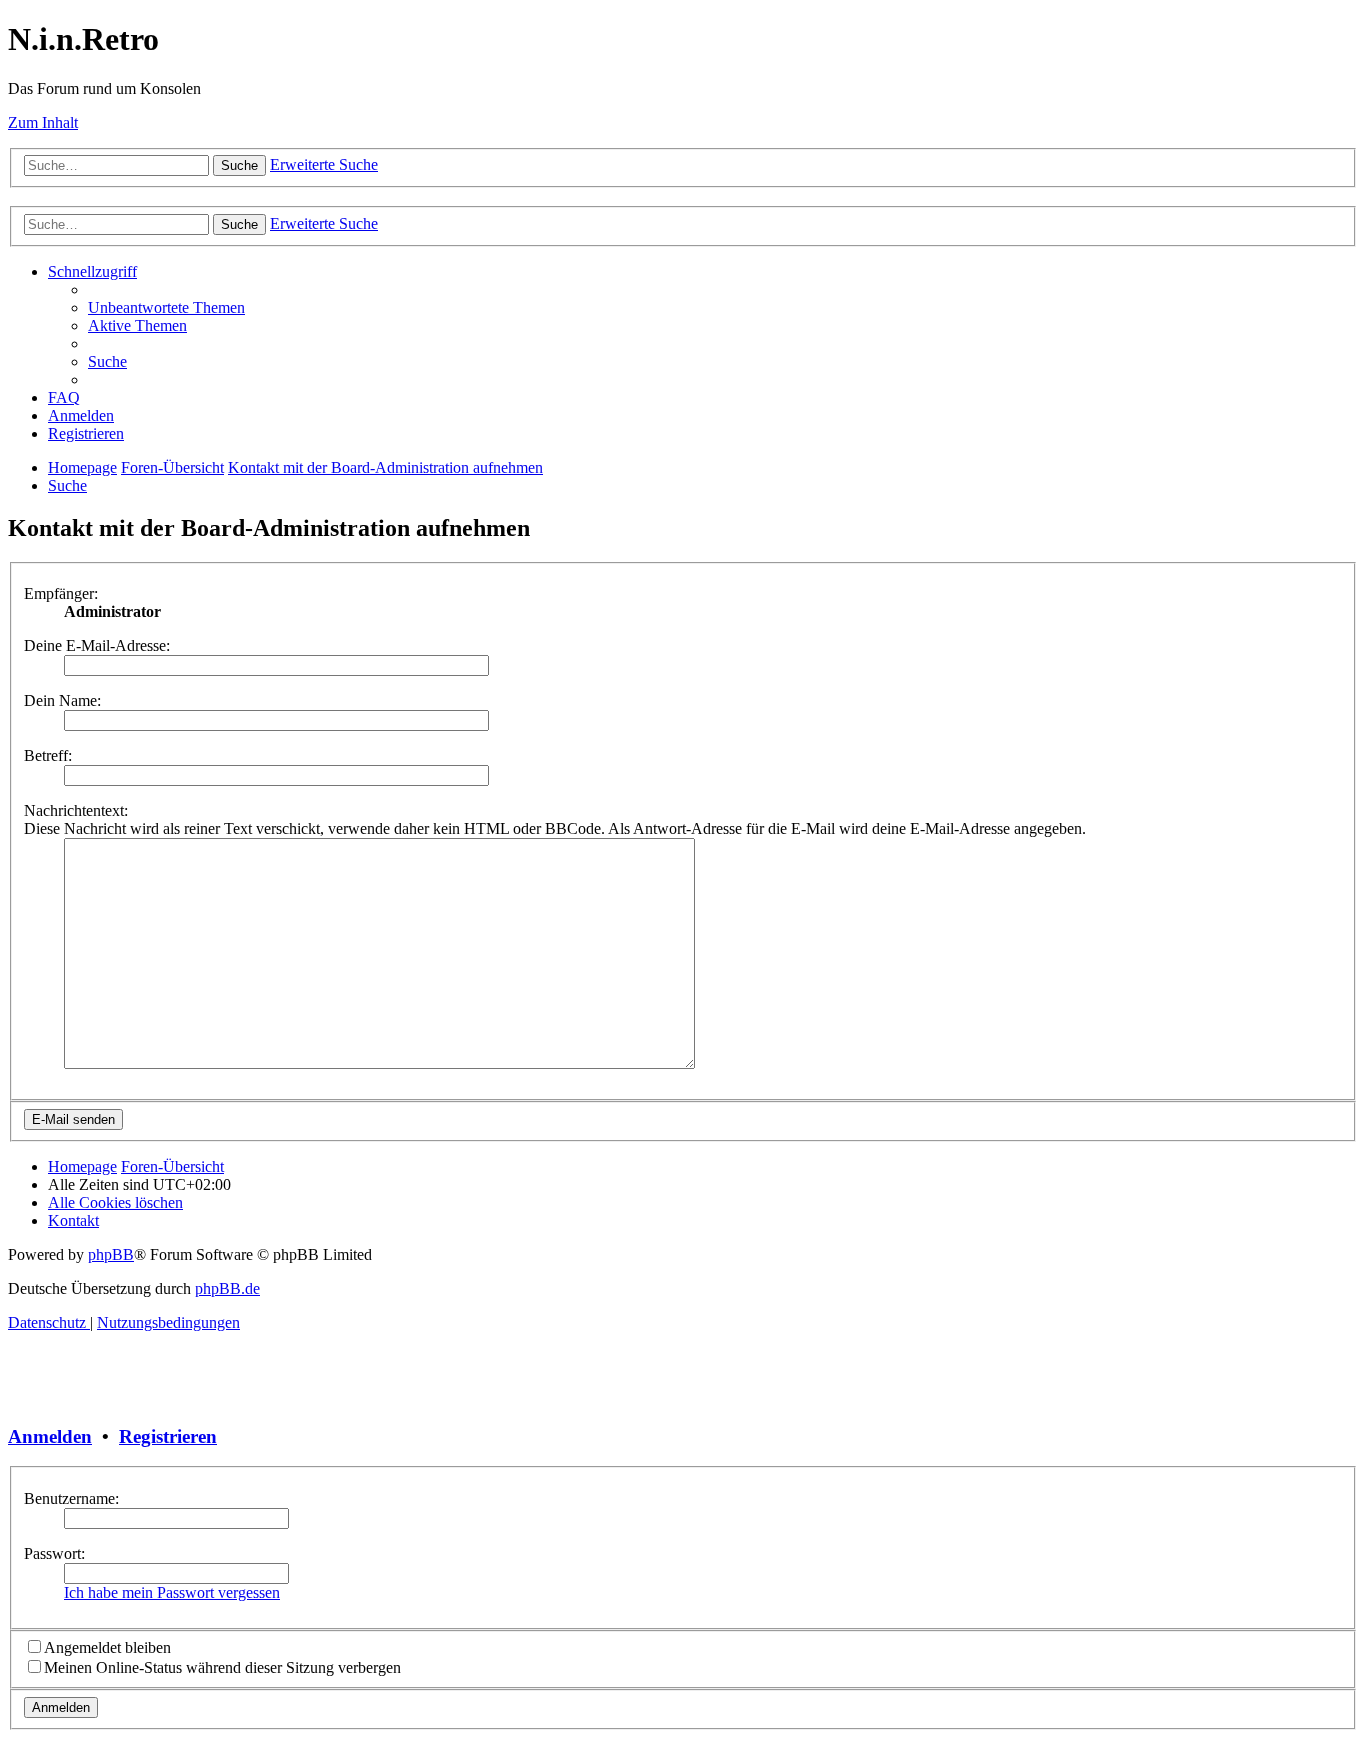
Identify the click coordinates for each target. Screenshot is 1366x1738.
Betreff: (48, 755)
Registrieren (168, 1436)
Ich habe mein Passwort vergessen (172, 1592)
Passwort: (54, 1553)
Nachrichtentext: (76, 810)
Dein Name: (62, 700)
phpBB (111, 1254)
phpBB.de (227, 1288)
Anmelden (50, 1436)
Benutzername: (71, 1498)
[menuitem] (166, 307)
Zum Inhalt (43, 122)
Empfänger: (61, 593)
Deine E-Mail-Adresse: (97, 645)
